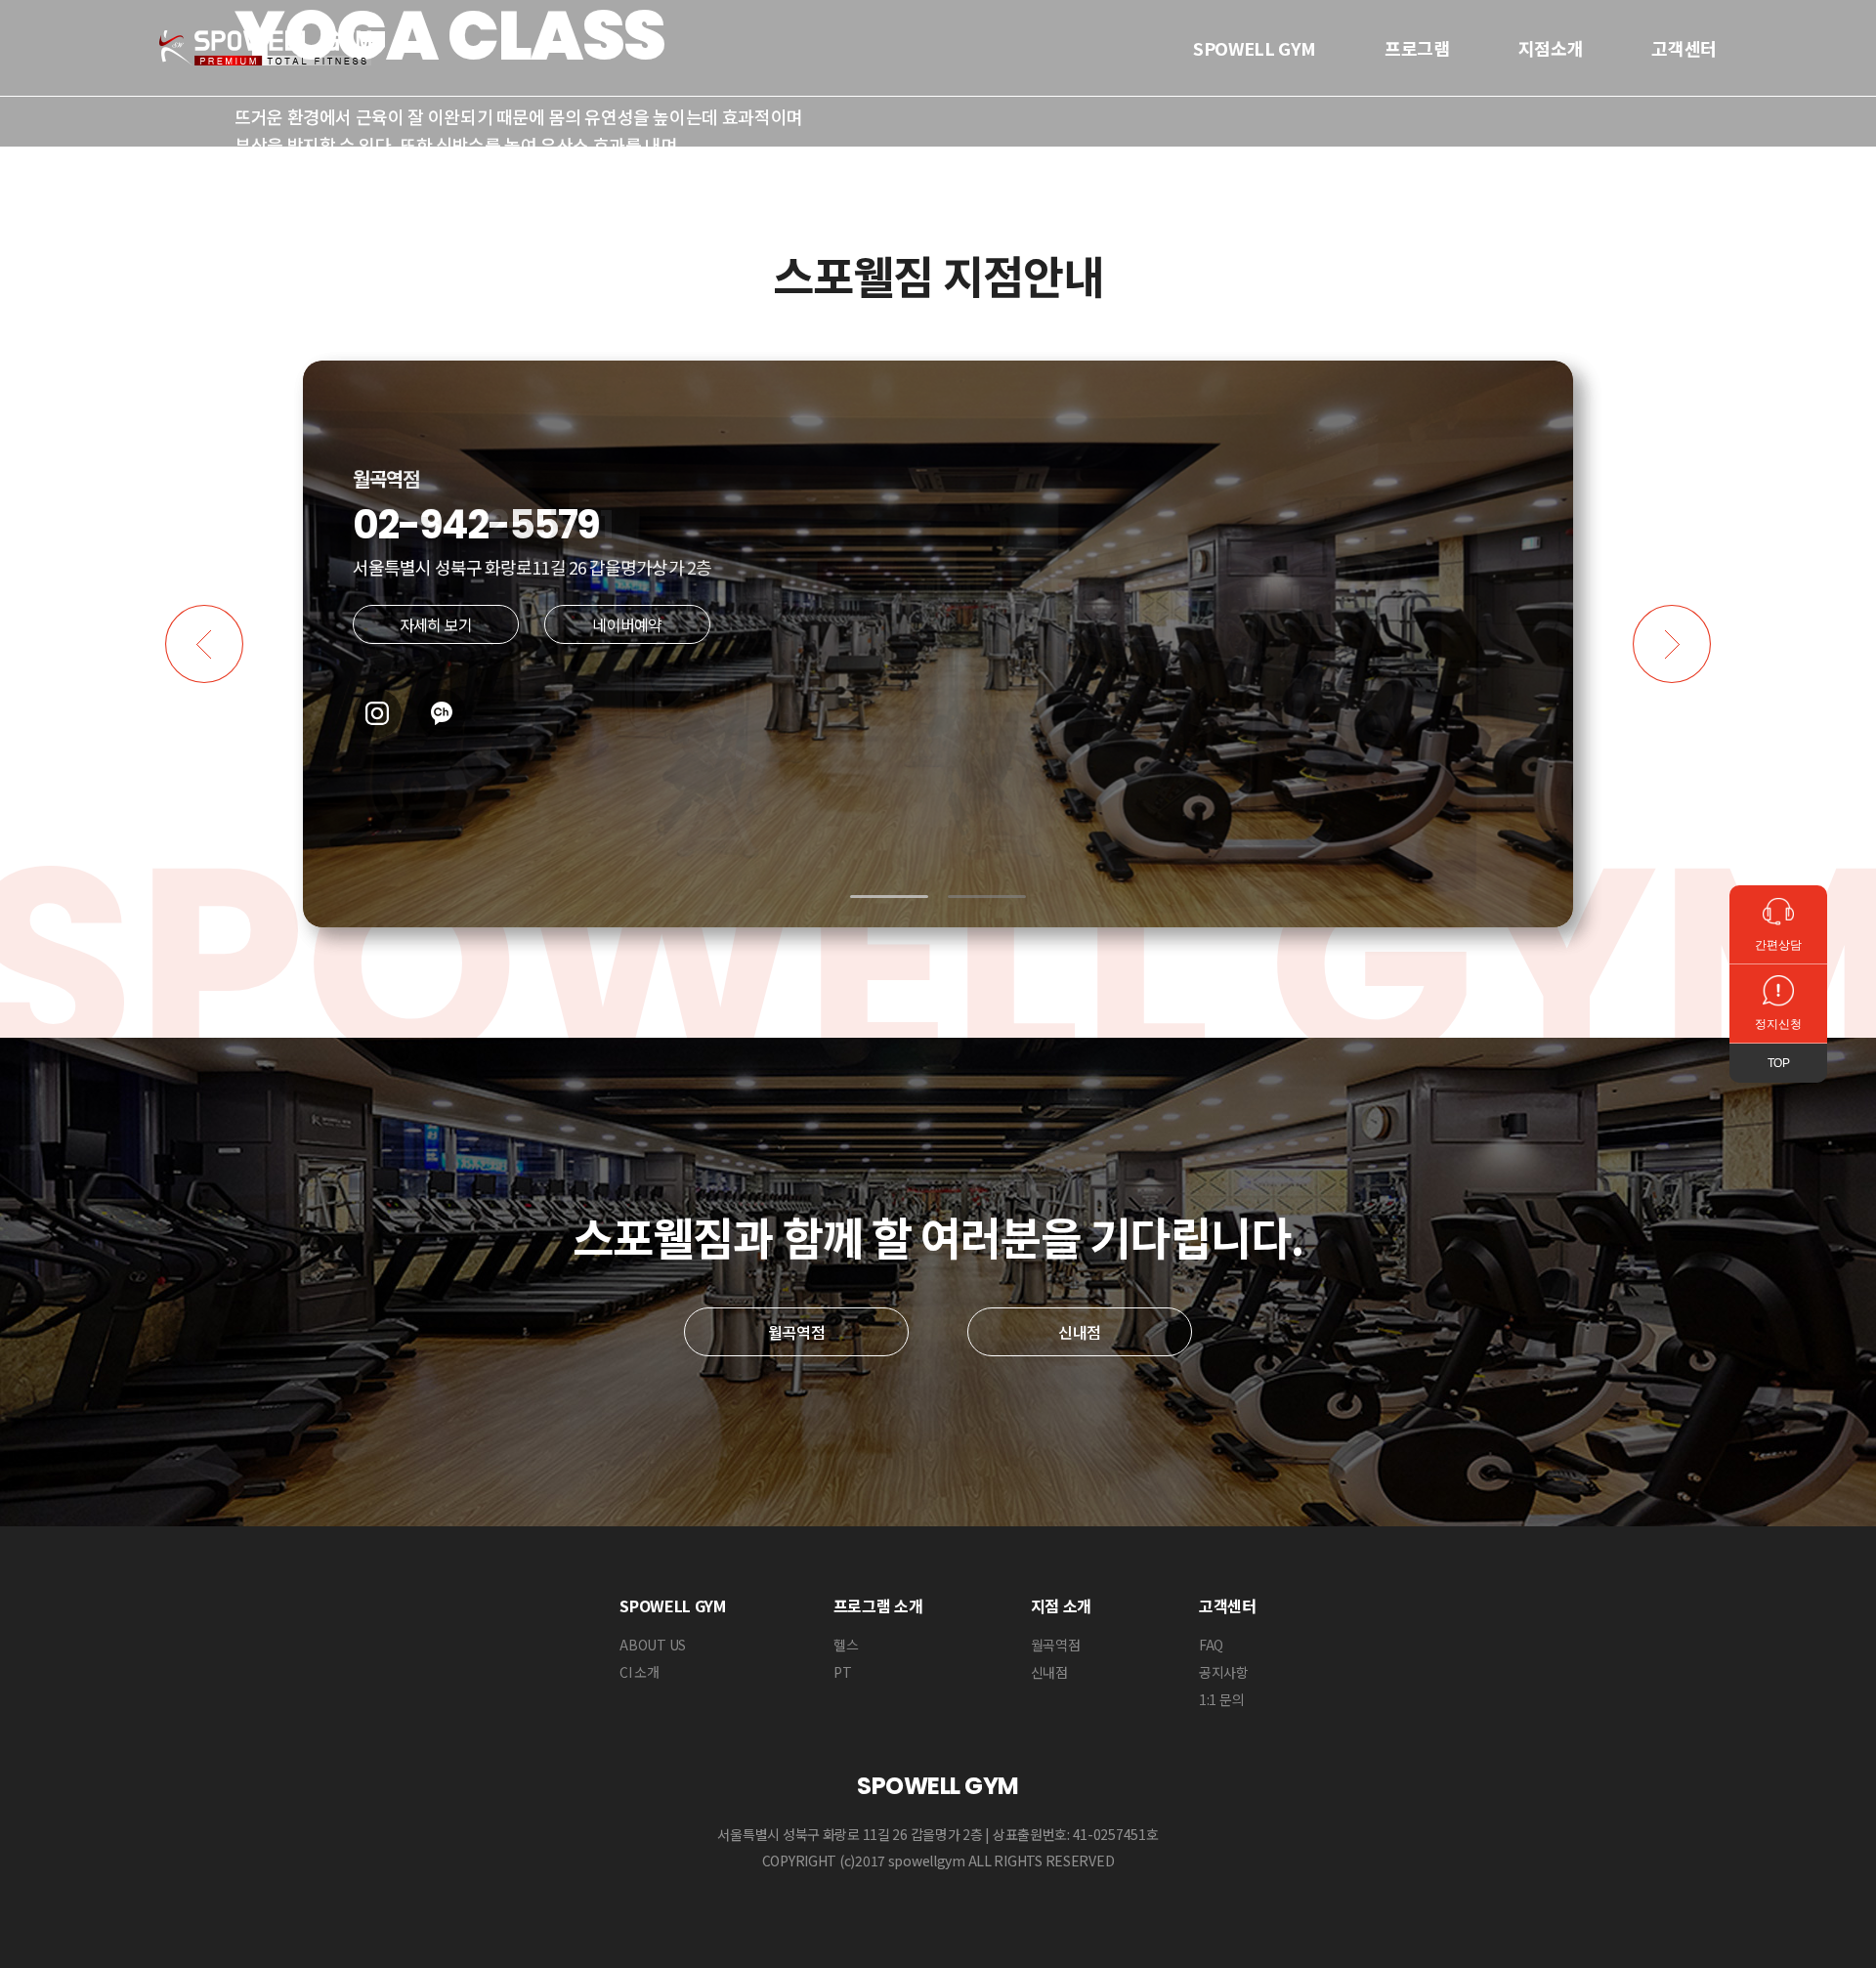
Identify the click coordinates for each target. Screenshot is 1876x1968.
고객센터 (1684, 48)
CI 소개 (640, 1672)
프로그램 (1417, 48)
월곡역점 (797, 1332)
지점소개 (1551, 48)
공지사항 (1224, 1672)
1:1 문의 (1221, 1699)
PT (842, 1672)
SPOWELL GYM (1255, 48)
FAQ (1211, 1645)
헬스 (846, 1645)
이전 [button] (204, 644)
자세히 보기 (436, 624)
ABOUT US (653, 1645)
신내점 (1080, 1332)
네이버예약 (627, 624)
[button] (889, 897)
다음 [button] (1672, 644)
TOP (1778, 1063)
